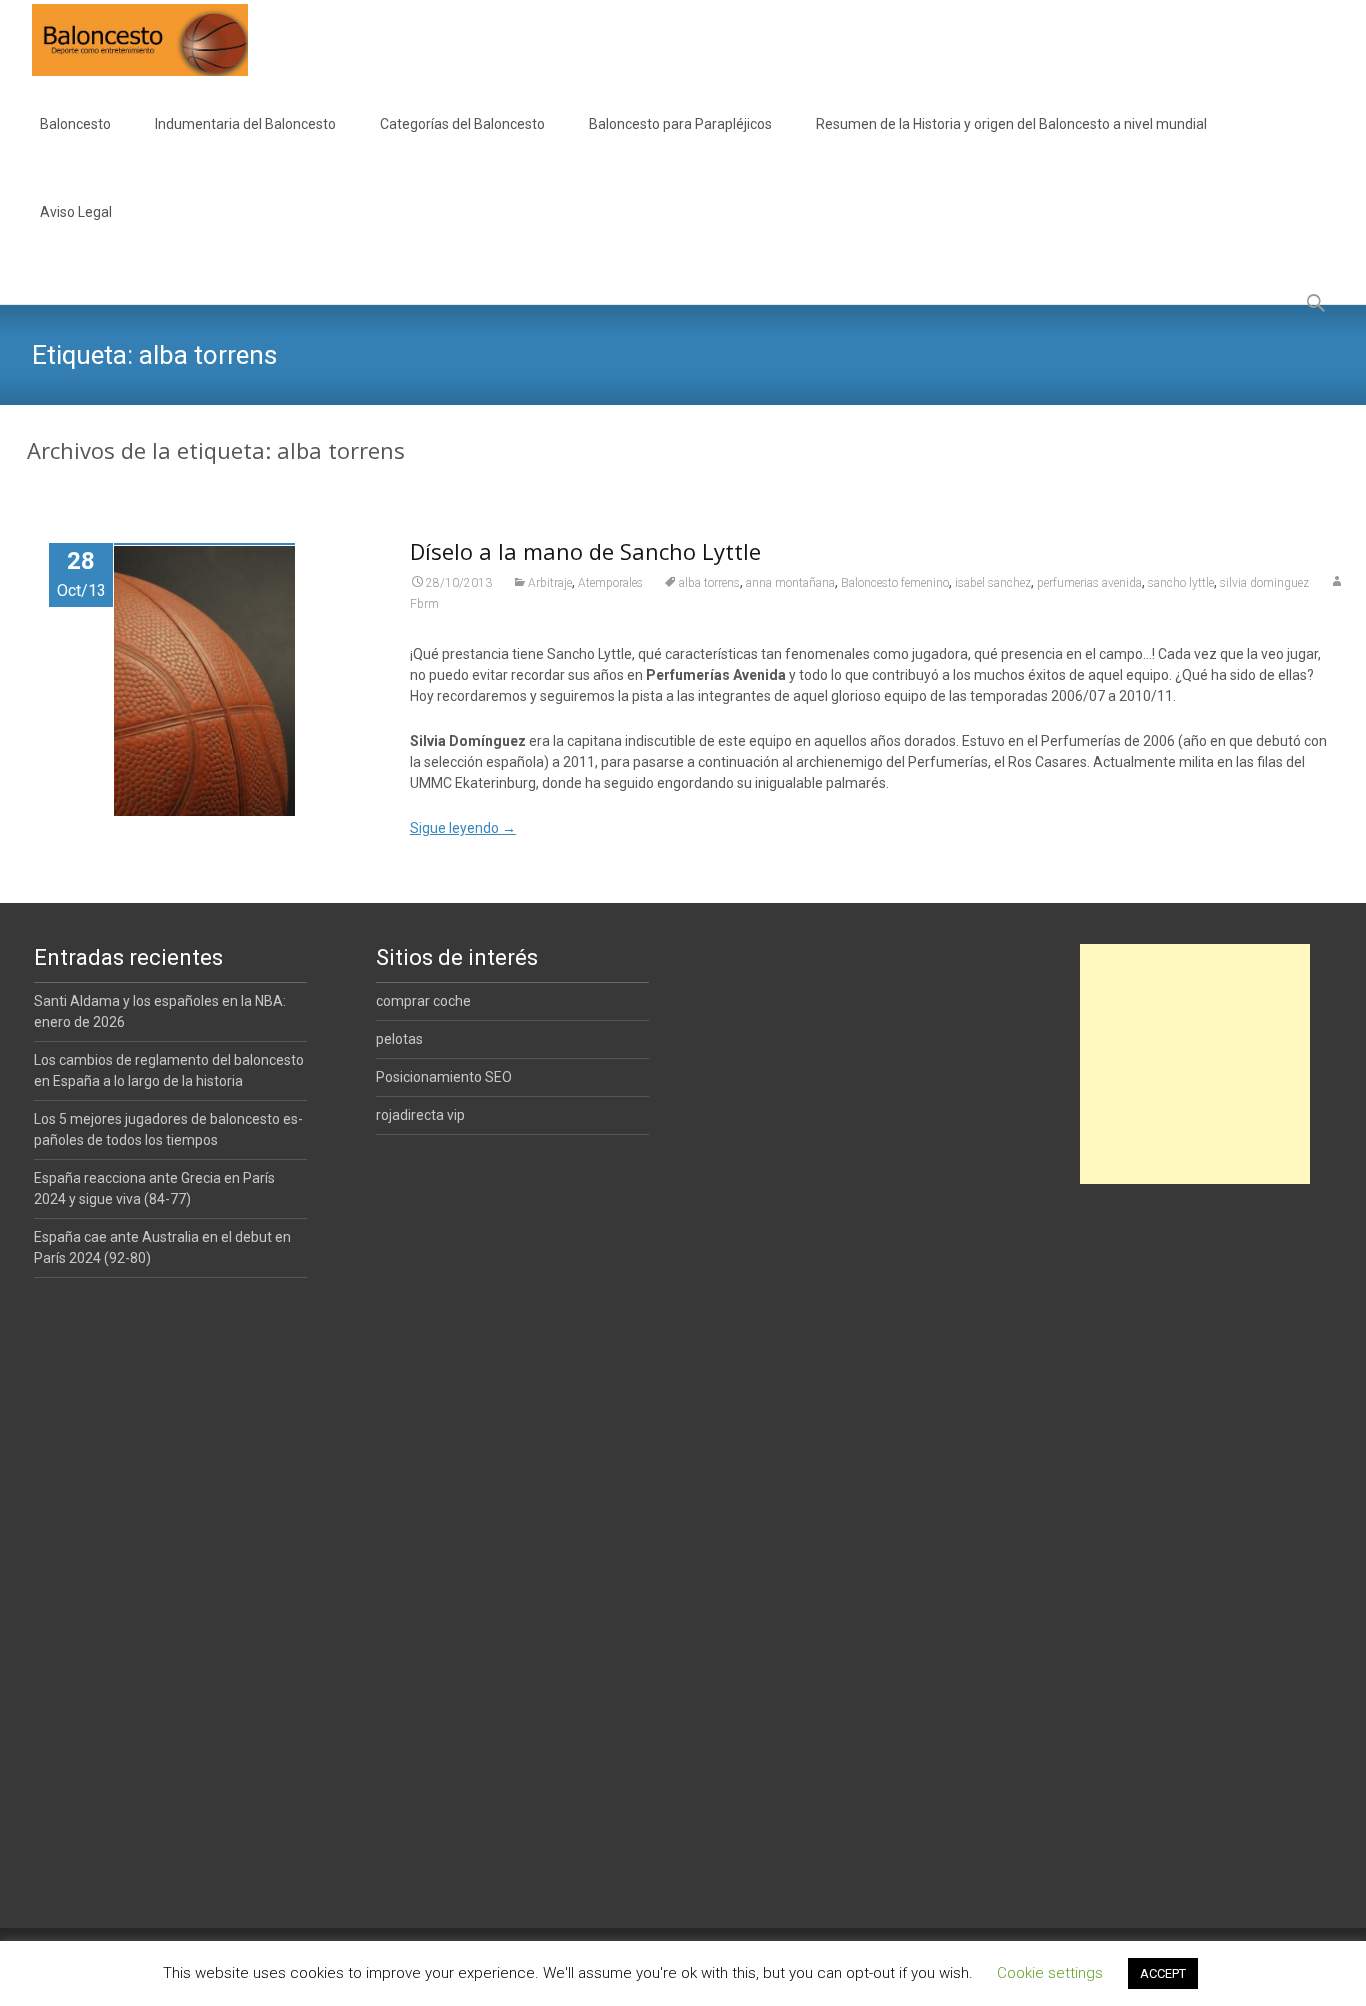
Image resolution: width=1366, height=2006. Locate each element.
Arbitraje (550, 583)
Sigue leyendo (463, 828)
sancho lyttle (1181, 583)
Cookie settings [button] (1050, 1973)
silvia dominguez (1264, 583)
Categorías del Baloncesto (462, 124)
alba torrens (709, 583)
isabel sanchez (993, 583)
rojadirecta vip (420, 1115)
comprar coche (423, 1001)
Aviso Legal (76, 212)
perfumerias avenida (1089, 583)
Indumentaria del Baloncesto (245, 124)
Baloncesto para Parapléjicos (680, 124)
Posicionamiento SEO (444, 1077)
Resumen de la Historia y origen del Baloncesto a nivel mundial (1011, 124)
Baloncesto (75, 124)
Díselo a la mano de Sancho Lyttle (585, 551)
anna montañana (790, 583)
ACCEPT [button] (1163, 1973)
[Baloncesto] (124, 40)
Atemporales (610, 583)
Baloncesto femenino (895, 583)
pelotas (399, 1039)
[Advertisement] (1195, 1064)
